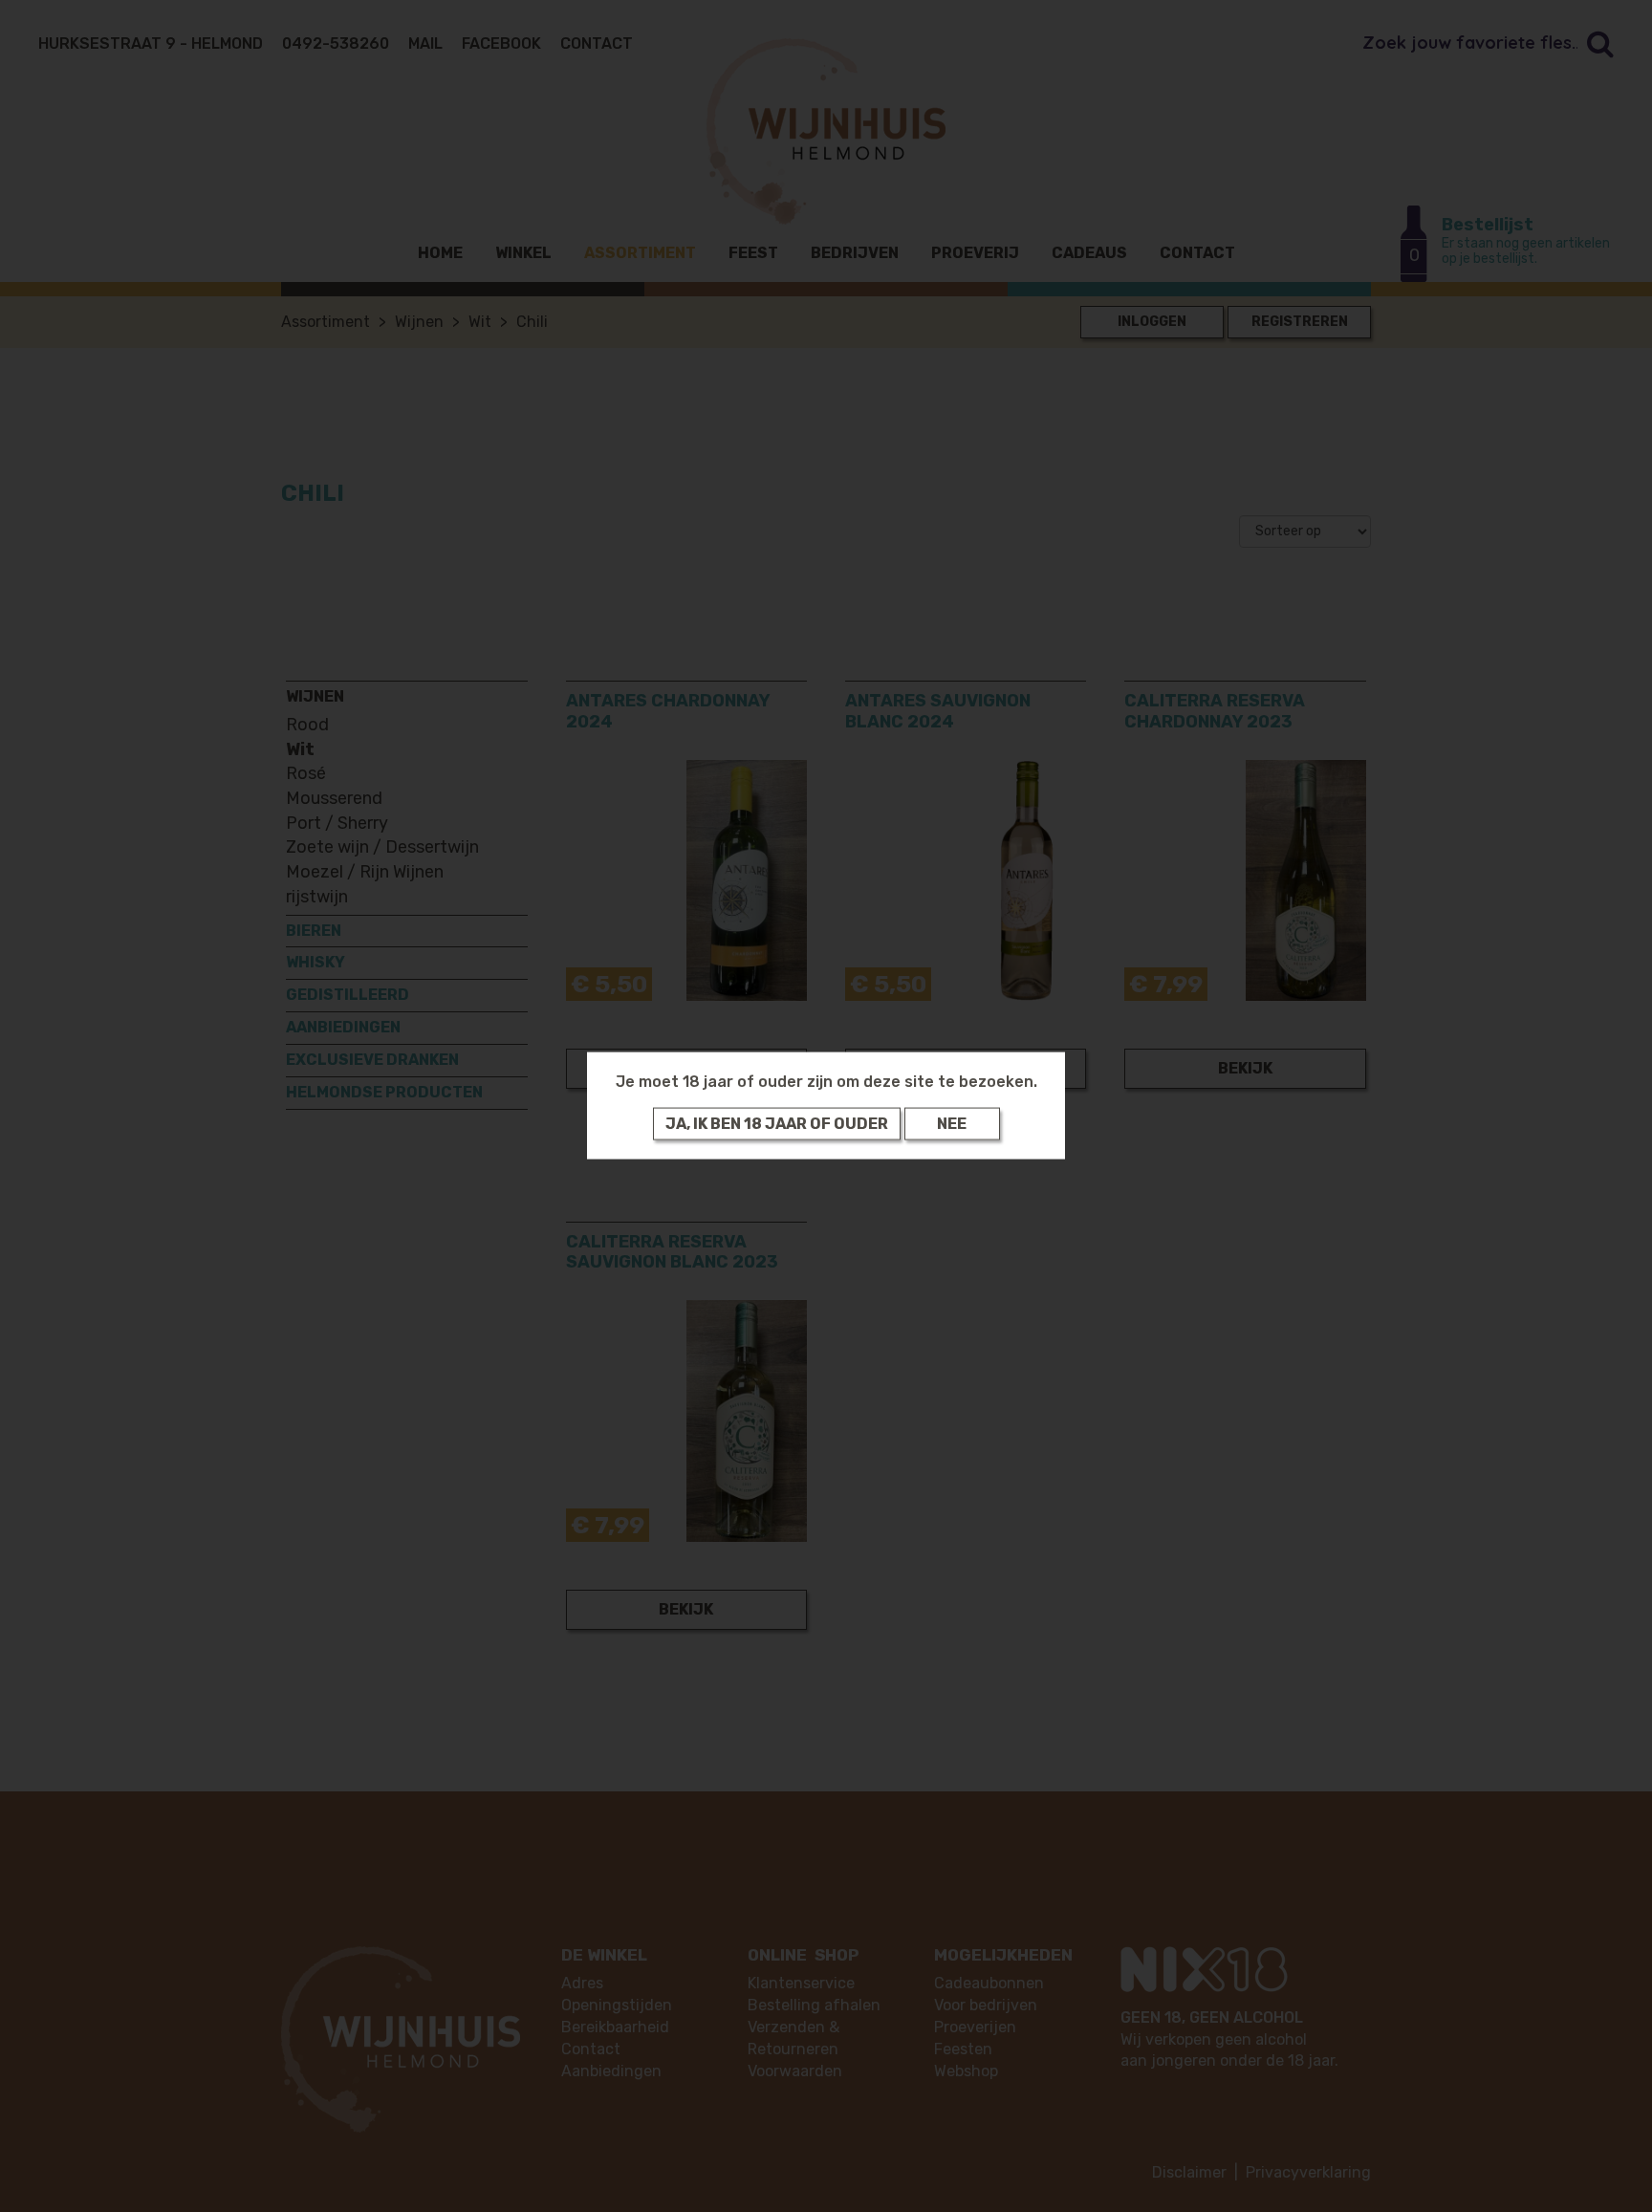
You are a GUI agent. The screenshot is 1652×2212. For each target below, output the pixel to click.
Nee (952, 1124)
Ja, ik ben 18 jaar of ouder (777, 1124)
